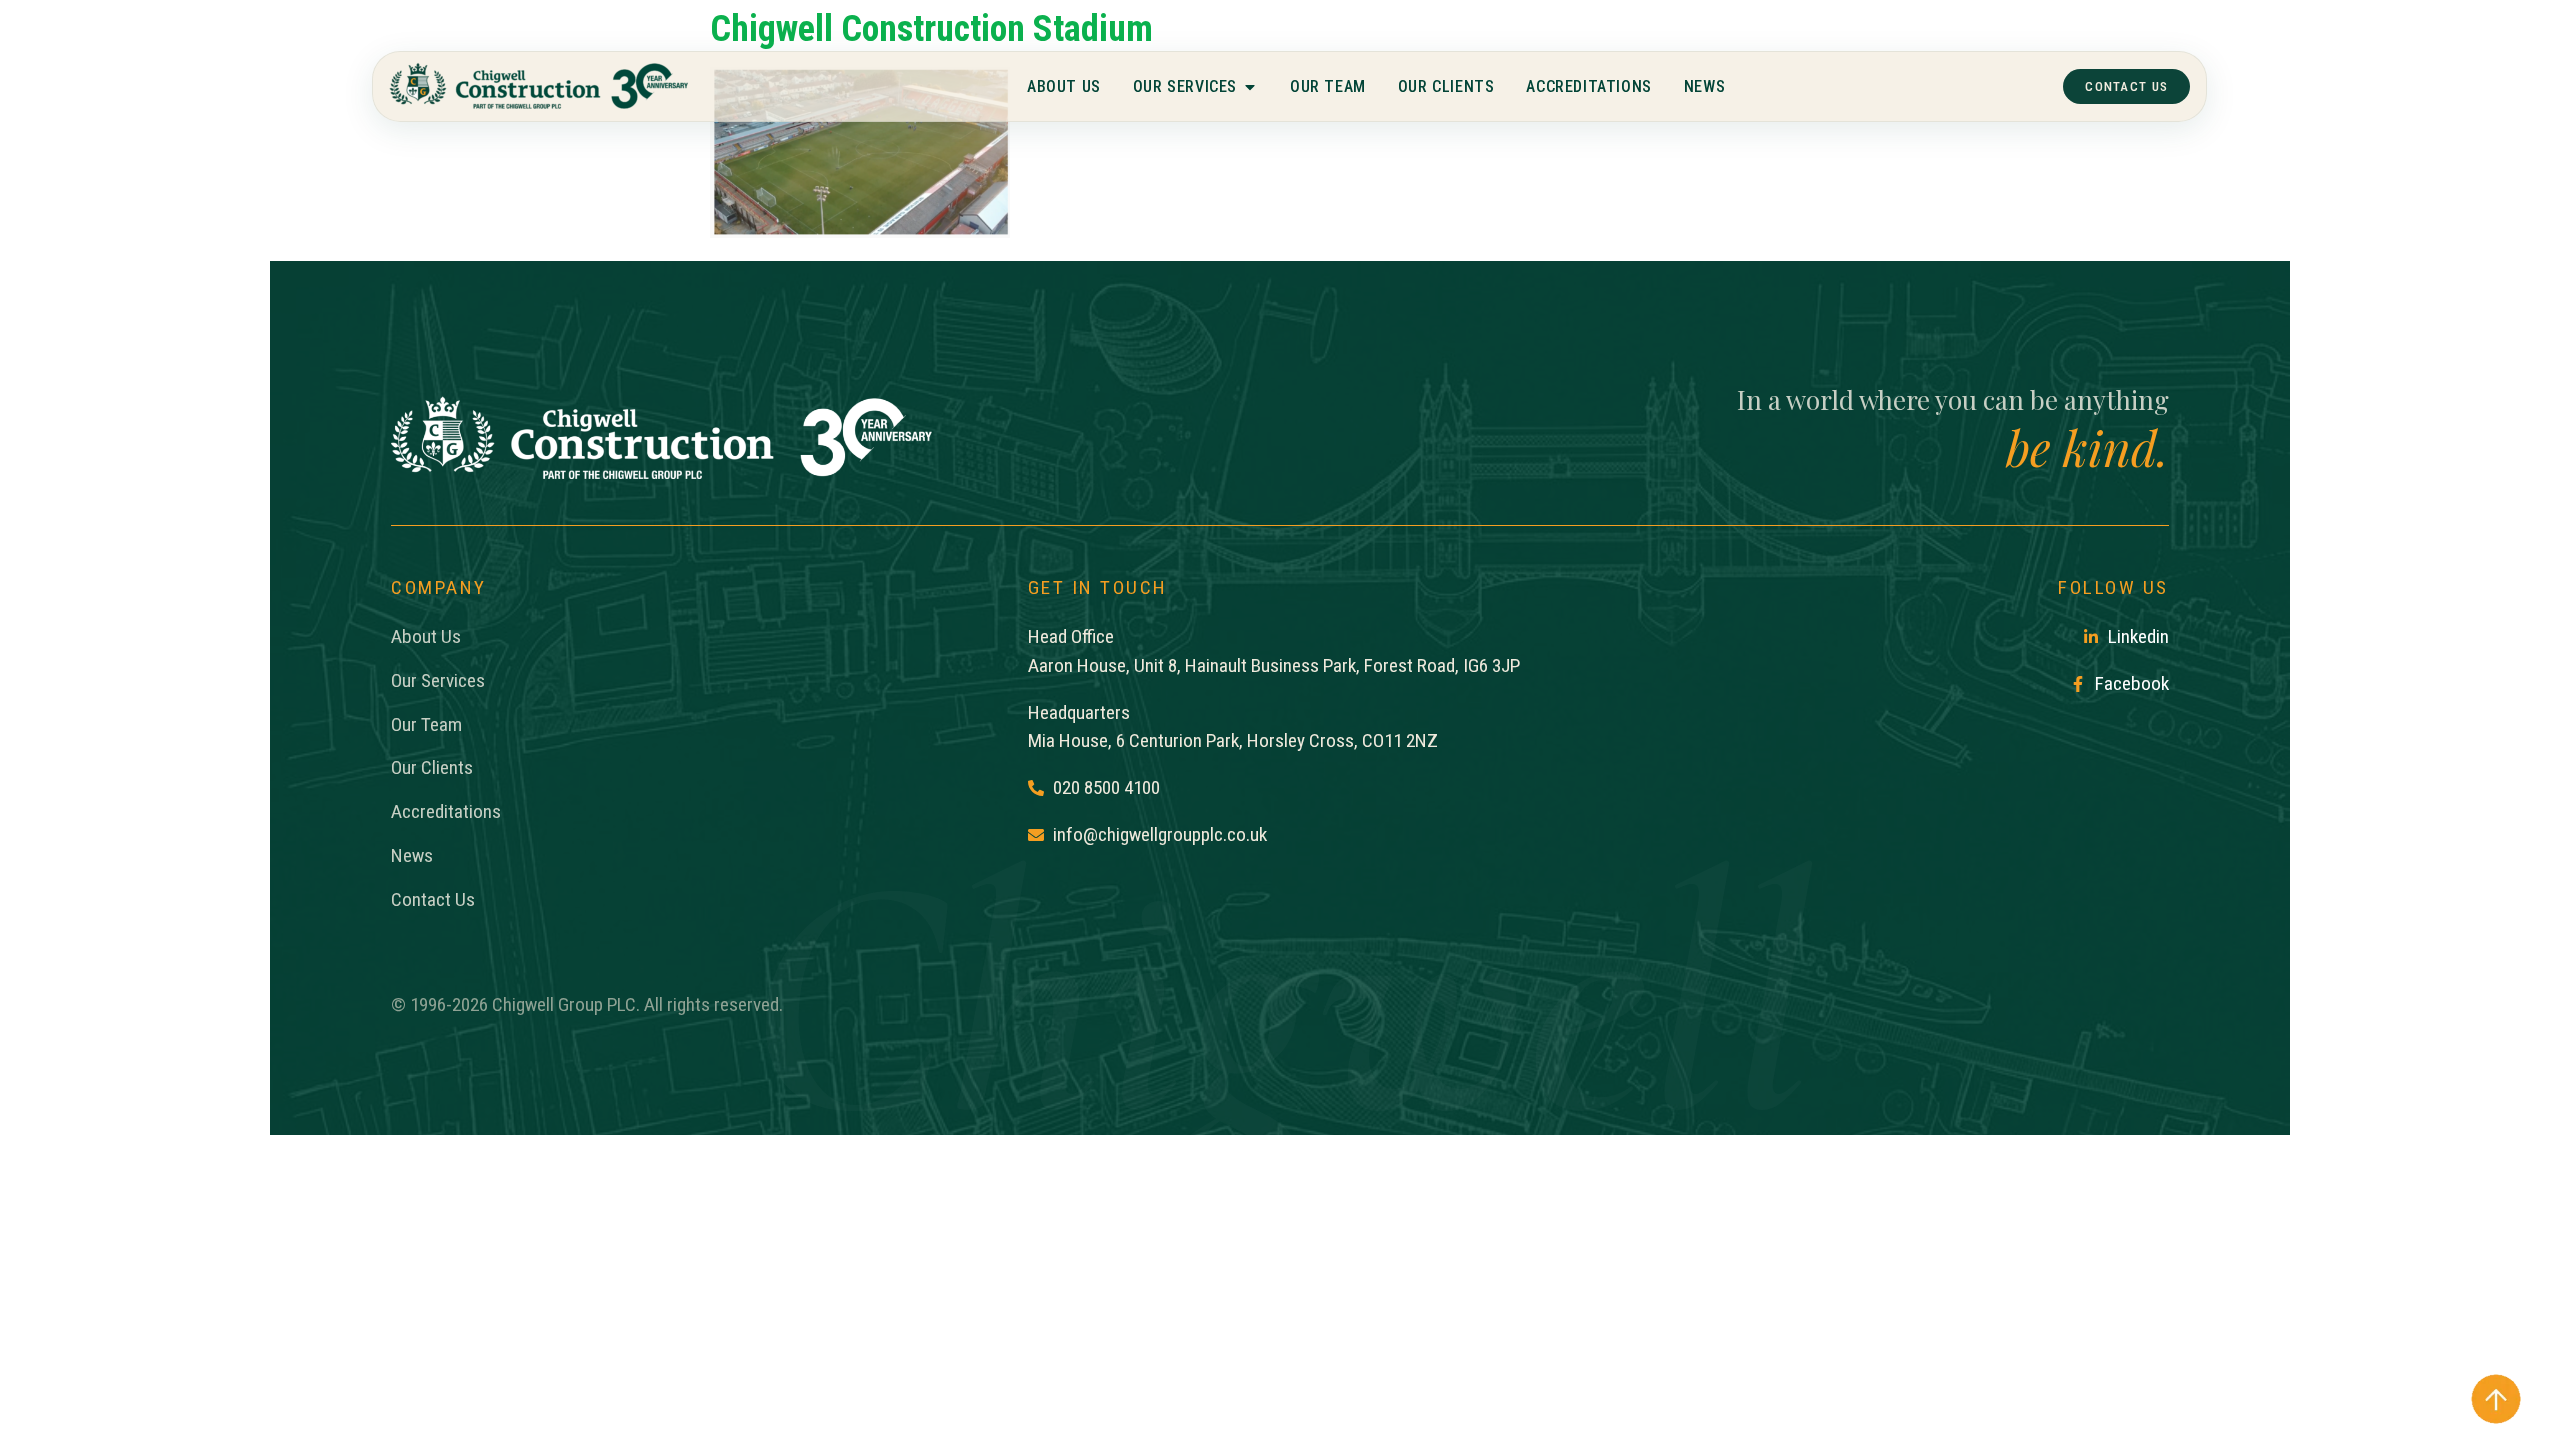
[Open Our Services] (1250, 87)
